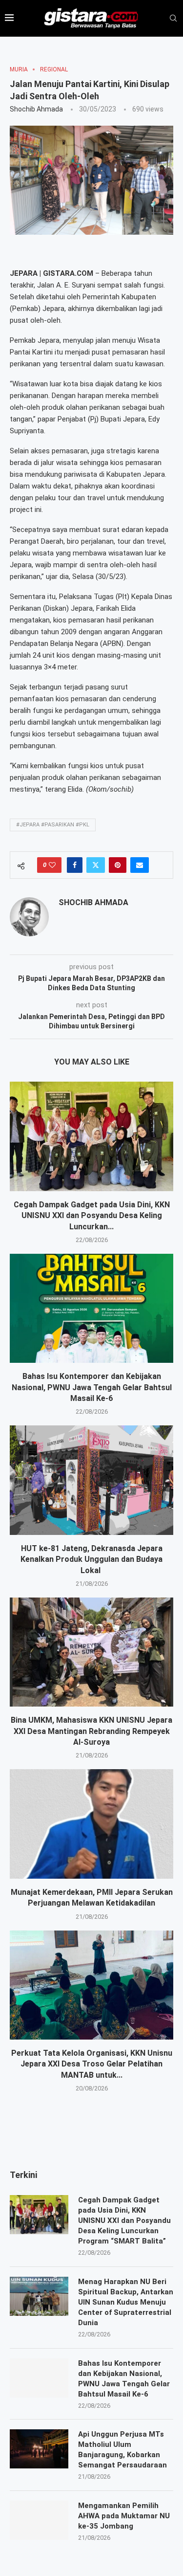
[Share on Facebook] (75, 865)
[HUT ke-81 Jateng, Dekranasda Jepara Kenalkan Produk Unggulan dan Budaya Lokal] (91, 1480)
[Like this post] (52, 865)
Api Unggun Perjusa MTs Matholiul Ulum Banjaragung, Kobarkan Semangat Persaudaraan (122, 2450)
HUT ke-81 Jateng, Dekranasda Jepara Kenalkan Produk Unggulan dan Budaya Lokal (91, 1559)
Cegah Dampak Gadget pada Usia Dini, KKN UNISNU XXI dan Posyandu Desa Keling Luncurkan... (92, 1216)
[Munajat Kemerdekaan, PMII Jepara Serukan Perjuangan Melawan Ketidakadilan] (91, 1824)
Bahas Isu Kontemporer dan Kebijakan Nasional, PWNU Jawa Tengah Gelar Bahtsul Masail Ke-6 (92, 1387)
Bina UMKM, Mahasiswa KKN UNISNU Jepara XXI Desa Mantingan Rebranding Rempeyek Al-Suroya (91, 1731)
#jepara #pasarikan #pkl (53, 825)
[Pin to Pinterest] (118, 865)
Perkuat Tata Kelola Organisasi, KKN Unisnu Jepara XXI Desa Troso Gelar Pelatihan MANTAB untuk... (92, 2064)
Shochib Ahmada (36, 109)
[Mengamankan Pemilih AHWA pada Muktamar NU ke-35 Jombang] (39, 2520)
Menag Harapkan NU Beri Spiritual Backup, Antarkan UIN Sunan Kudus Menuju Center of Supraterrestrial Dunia (126, 2302)
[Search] (173, 19)
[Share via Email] (140, 865)
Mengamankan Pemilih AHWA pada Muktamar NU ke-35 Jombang (124, 2516)
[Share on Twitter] (96, 865)
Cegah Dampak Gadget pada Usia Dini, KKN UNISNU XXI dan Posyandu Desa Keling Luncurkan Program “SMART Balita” (124, 2221)
